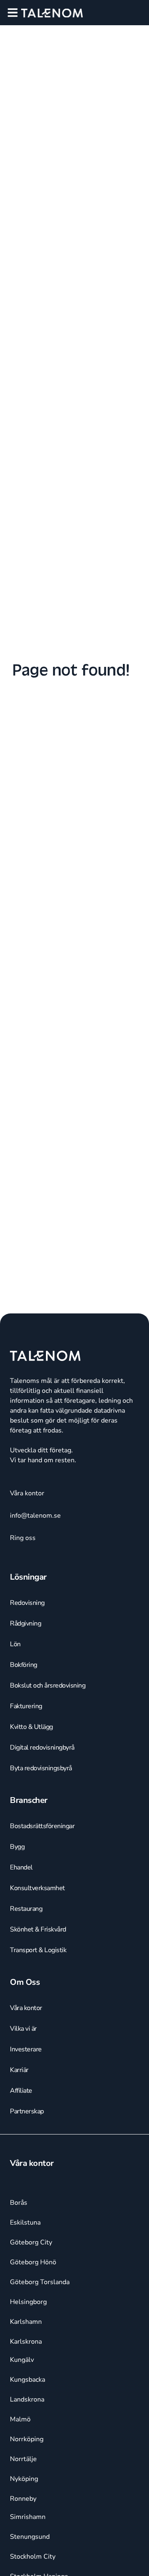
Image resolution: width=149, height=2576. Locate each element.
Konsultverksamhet (37, 1888)
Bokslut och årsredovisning (48, 1686)
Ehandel (21, 1867)
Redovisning (27, 1603)
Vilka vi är (23, 2029)
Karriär (19, 2070)
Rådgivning (25, 1623)
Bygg (17, 1847)
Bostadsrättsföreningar (42, 1826)
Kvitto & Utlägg (31, 1727)
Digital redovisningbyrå (42, 1748)
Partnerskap (27, 2111)
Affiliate (21, 2091)
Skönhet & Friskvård (38, 1929)
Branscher (29, 1800)
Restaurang (26, 1909)
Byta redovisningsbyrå (41, 1768)
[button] (13, 13)
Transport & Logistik (38, 1950)
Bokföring (24, 1665)
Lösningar (28, 1577)
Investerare (26, 2049)
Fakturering (26, 1706)
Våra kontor (26, 2008)
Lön (15, 1644)
